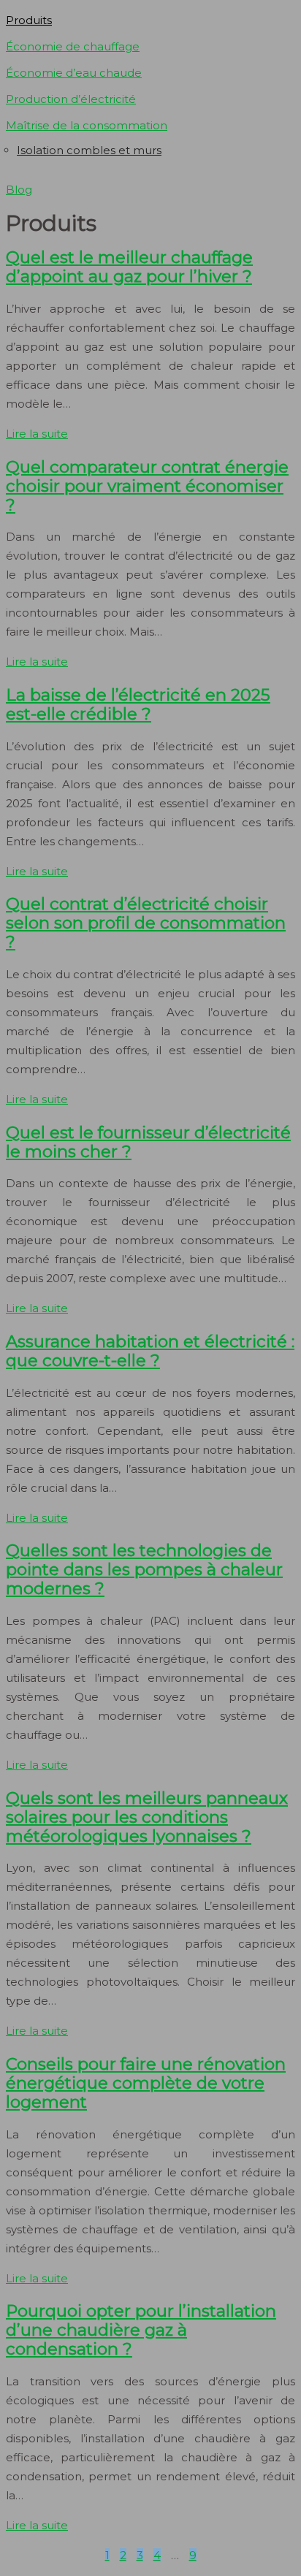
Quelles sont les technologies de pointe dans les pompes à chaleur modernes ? (144, 1569)
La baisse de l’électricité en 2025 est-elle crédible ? (138, 704)
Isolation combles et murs (89, 150)
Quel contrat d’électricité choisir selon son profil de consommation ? (146, 923)
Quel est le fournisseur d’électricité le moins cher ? (148, 1142)
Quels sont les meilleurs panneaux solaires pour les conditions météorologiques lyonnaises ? (147, 1817)
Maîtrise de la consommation (87, 125)
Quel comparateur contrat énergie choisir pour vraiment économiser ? (147, 486)
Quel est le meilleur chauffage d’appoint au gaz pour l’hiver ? (129, 267)
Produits (29, 20)
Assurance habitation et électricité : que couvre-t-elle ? (150, 1351)
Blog (19, 190)
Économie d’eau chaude (74, 73)
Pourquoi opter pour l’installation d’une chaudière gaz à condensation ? (141, 2330)
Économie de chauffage (73, 46)
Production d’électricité (71, 99)
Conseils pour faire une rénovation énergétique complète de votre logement (146, 2083)
